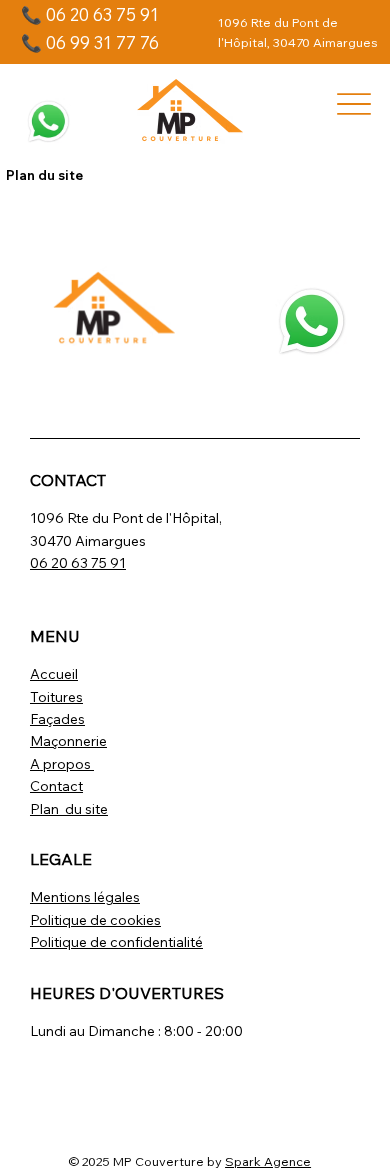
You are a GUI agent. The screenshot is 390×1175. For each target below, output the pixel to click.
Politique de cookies (95, 920)
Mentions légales (85, 897)
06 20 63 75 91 (78, 563)
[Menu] (354, 103)
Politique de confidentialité (116, 942)
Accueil (54, 674)
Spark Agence (268, 1161)
